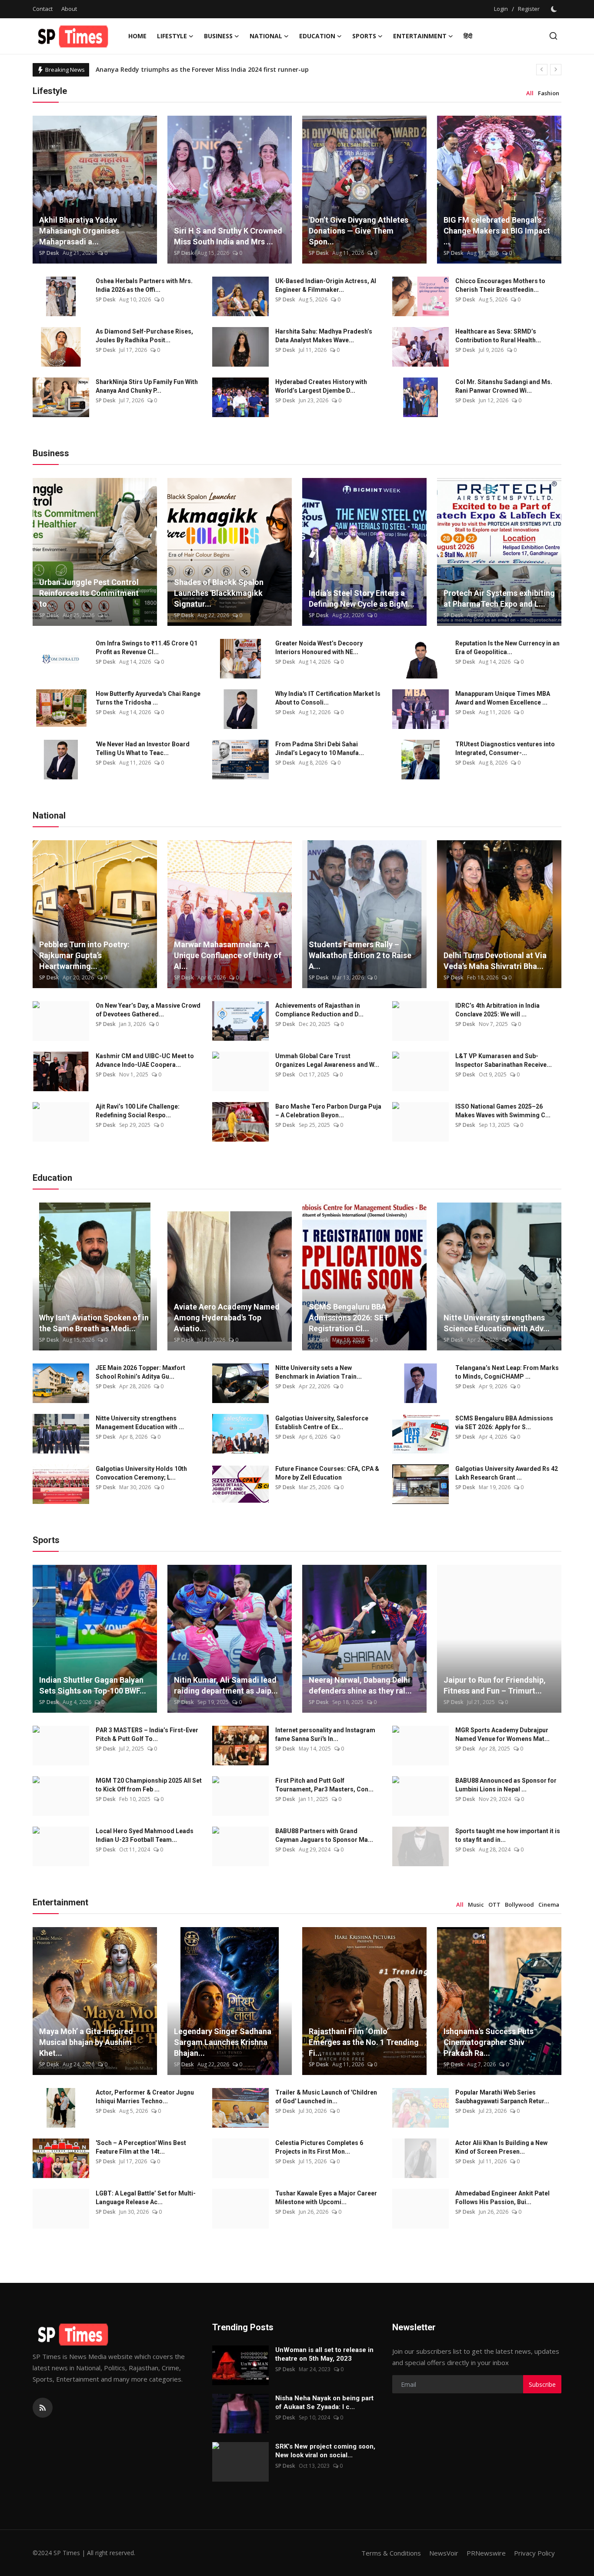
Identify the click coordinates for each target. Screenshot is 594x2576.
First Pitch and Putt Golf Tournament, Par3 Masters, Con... (324, 1785)
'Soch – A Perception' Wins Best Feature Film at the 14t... (141, 2147)
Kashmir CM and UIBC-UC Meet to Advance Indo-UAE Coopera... (145, 1060)
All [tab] (530, 93)
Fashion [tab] (549, 93)
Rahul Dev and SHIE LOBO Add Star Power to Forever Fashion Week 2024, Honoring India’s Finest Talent (251, 69)
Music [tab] (476, 1904)
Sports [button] (364, 36)
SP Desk (49, 253)
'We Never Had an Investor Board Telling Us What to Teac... (143, 748)
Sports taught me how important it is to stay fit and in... (508, 1835)
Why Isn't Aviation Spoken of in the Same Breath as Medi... (94, 1323)
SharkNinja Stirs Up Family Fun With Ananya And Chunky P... (147, 386)
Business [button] (218, 36)
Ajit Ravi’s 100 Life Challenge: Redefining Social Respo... (138, 1111)
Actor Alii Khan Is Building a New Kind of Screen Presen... (501, 2147)
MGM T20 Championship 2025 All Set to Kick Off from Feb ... (149, 1785)
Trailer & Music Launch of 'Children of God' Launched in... (326, 2097)
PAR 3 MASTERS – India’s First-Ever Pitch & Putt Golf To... (147, 1734)
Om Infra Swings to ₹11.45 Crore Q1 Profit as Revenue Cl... (147, 648)
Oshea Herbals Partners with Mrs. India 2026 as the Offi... (144, 285)
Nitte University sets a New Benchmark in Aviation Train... (319, 1372)
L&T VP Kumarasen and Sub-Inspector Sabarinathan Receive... (504, 1060)
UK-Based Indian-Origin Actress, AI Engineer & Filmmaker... (326, 285)
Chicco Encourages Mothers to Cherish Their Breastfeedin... (500, 285)
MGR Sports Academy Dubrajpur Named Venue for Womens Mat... (502, 1734)
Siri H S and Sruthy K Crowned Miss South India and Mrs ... (228, 236)
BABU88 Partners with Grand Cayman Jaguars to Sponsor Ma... (324, 1835)
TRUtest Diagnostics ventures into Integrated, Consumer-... (505, 748)
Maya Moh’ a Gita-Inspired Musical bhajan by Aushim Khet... (86, 2042)
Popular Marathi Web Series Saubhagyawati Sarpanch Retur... (502, 2097)
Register (529, 9)
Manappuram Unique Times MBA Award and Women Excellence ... (503, 698)
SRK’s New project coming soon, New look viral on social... (325, 2451)
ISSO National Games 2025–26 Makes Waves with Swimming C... (503, 1111)
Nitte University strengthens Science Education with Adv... (497, 1323)
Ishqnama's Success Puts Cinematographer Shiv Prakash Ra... (489, 2042)
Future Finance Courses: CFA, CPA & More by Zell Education (327, 1473)
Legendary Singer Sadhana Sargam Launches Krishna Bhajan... (223, 2042)
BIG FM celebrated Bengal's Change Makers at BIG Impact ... (497, 231)
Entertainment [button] (420, 36)
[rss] (43, 2408)
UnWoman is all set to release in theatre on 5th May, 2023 (324, 2354)
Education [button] (317, 36)
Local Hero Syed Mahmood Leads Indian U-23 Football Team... (145, 1835)
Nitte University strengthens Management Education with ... (140, 1423)
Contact (43, 9)
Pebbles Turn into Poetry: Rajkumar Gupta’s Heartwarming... (84, 955)
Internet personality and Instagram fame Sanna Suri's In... (325, 1734)
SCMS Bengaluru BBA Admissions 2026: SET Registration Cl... (349, 1318)
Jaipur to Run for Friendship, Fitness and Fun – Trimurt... (495, 1685)
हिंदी (468, 36)
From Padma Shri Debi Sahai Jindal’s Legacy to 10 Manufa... (320, 748)
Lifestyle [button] (172, 36)
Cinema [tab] (549, 1904)
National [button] (266, 36)
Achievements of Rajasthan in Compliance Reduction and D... (319, 1010)
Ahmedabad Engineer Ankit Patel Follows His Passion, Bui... (502, 2198)
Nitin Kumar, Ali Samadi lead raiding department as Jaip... (226, 1685)
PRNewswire (486, 2553)
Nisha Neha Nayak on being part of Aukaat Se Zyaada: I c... (324, 2402)
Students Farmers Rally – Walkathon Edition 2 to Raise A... (360, 955)
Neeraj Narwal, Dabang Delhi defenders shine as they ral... (360, 1685)
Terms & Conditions (391, 2553)
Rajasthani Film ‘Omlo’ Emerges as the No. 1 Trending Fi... (364, 2042)
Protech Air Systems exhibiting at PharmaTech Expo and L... (499, 598)
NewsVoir (444, 2553)
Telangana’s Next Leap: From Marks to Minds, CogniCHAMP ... (507, 1372)
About (69, 9)
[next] (556, 70)
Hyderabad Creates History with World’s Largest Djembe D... (321, 386)
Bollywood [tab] (519, 1904)
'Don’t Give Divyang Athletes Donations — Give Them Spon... (359, 231)
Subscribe (542, 2384)
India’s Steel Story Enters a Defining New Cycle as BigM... (362, 598)
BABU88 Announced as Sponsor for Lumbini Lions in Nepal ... (506, 1785)
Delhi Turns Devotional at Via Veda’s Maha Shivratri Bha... (495, 961)
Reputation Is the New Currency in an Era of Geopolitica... (507, 648)
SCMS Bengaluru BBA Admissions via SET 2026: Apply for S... (504, 1423)
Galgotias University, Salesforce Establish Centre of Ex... (322, 1423)
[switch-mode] (555, 9)
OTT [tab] (494, 1904)
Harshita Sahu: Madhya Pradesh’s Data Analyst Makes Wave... (324, 336)
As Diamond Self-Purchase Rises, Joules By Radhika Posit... (144, 336)
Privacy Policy (534, 2553)
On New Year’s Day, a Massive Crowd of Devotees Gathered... (148, 1010)
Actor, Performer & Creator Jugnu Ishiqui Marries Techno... (145, 2097)
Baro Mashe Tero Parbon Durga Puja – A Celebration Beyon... (328, 1111)
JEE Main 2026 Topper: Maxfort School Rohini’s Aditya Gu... (140, 1372)
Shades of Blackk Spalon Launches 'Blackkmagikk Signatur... (219, 593)
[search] (553, 36)
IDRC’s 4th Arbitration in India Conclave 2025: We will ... (497, 1010)
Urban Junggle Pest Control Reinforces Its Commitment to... (89, 593)
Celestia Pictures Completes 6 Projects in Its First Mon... (319, 2147)
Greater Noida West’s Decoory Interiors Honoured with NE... (319, 648)
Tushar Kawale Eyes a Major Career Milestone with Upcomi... (326, 2198)
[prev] (542, 70)
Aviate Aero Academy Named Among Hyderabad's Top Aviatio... (227, 1318)
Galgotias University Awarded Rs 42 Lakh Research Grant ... (507, 1473)
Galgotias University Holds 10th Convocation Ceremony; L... (141, 1473)
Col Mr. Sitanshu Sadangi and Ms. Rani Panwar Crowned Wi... (504, 386)
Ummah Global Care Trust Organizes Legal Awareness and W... (327, 1060)
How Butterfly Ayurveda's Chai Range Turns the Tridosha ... (148, 698)
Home (137, 36)
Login (501, 9)
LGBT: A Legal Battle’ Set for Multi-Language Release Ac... (146, 2198)
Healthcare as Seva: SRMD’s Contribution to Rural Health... (498, 336)
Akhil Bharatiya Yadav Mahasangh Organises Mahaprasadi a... (79, 231)
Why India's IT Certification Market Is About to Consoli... (328, 698)
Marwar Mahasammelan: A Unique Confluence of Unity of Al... (228, 955)
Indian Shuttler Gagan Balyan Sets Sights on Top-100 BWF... (93, 1685)
